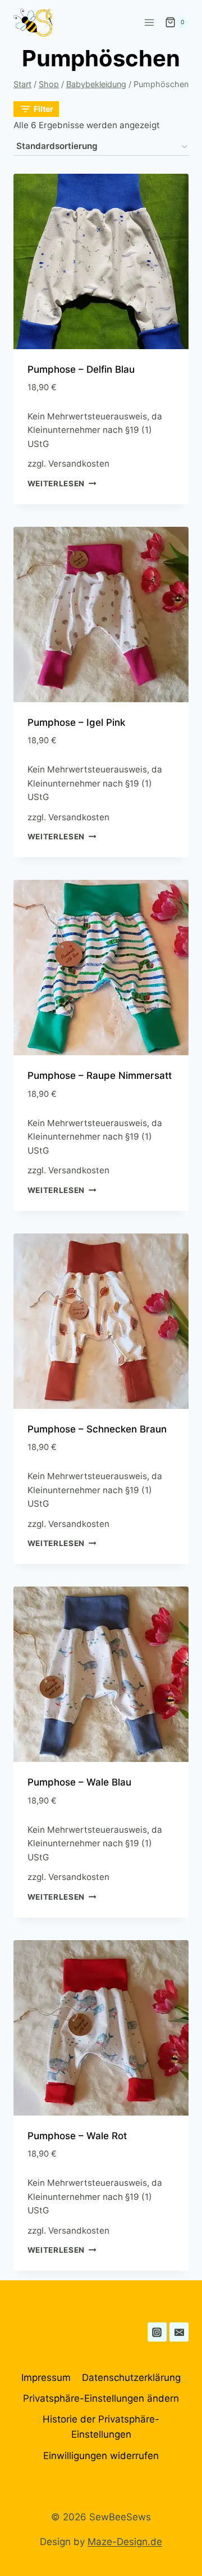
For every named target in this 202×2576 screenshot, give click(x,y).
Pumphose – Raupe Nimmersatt (100, 1075)
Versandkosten (79, 464)
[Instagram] (157, 2332)
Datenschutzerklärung (131, 2378)
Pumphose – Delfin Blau (81, 369)
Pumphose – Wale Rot (77, 2136)
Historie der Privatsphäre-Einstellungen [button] (101, 2427)
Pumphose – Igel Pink (76, 722)
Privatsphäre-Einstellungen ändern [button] (101, 2398)
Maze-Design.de (125, 2542)
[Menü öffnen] (149, 22)
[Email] (179, 2332)
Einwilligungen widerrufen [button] (101, 2456)
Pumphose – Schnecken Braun (97, 1429)
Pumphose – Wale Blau (79, 1782)
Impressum (46, 2378)
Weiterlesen (56, 483)
